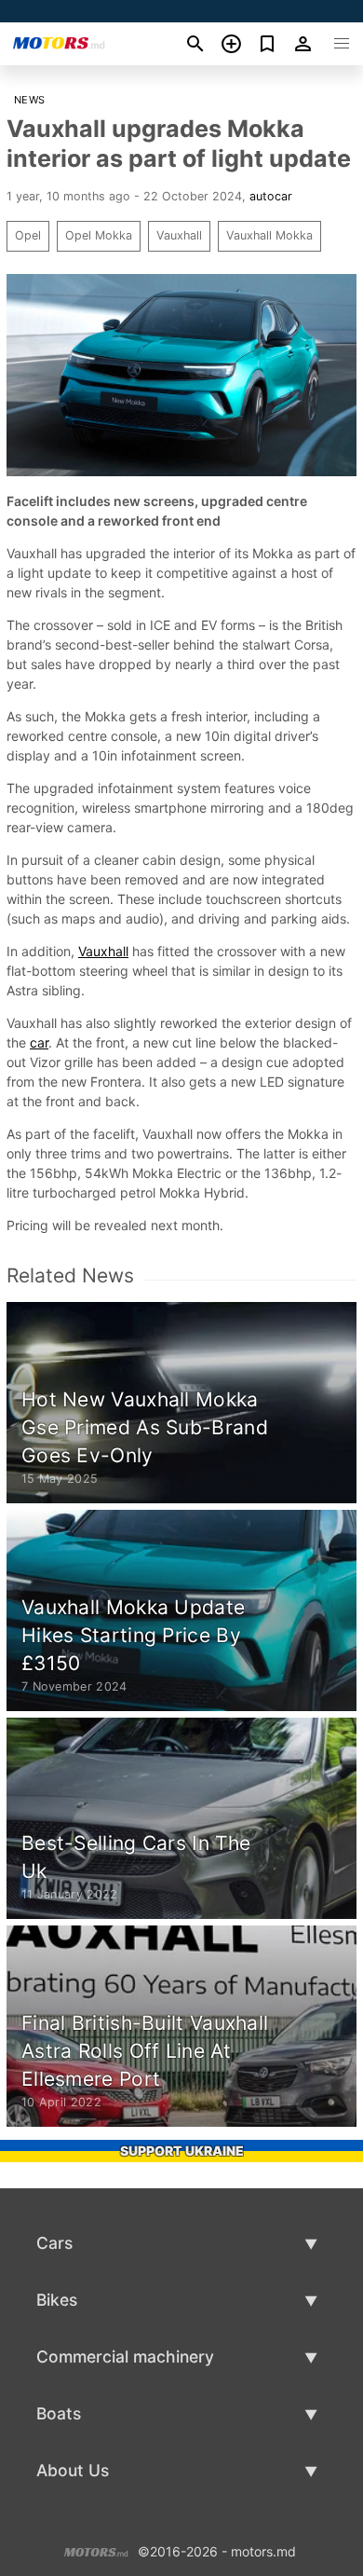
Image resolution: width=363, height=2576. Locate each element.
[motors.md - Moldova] (96, 2549)
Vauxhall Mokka (269, 235)
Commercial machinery (125, 2357)
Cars (54, 2243)
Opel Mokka (99, 235)
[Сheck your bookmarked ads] (268, 44)
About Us (73, 2470)
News (30, 100)
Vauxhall (179, 235)
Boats (59, 2413)
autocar (271, 196)
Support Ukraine (182, 2151)
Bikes (57, 2300)
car (39, 1042)
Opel (28, 235)
